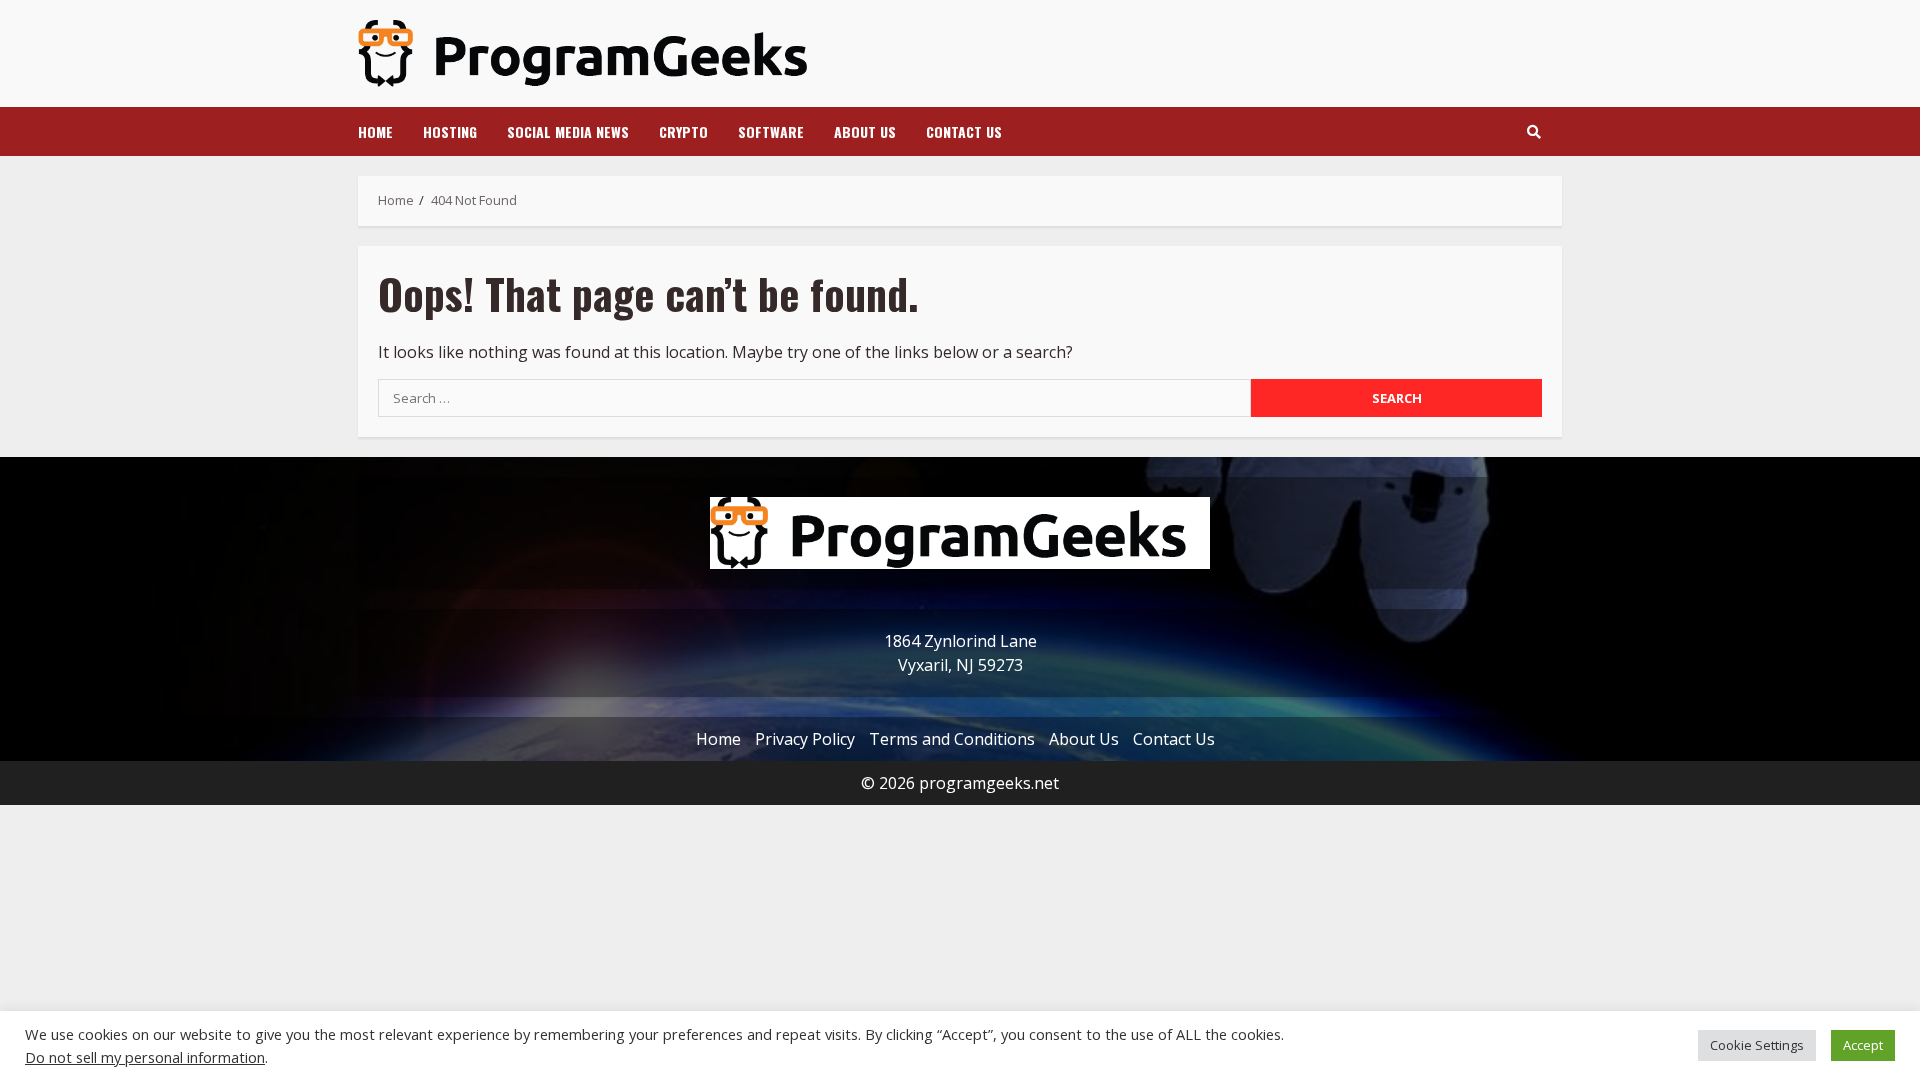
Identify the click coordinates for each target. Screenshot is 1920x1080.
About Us (865, 131)
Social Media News (568, 131)
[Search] (1534, 132)
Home (375, 131)
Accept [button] (1863, 1045)
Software (771, 131)
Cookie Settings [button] (1757, 1045)
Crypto (683, 131)
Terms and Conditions (952, 739)
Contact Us (964, 131)
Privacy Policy (805, 739)
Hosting (450, 131)
